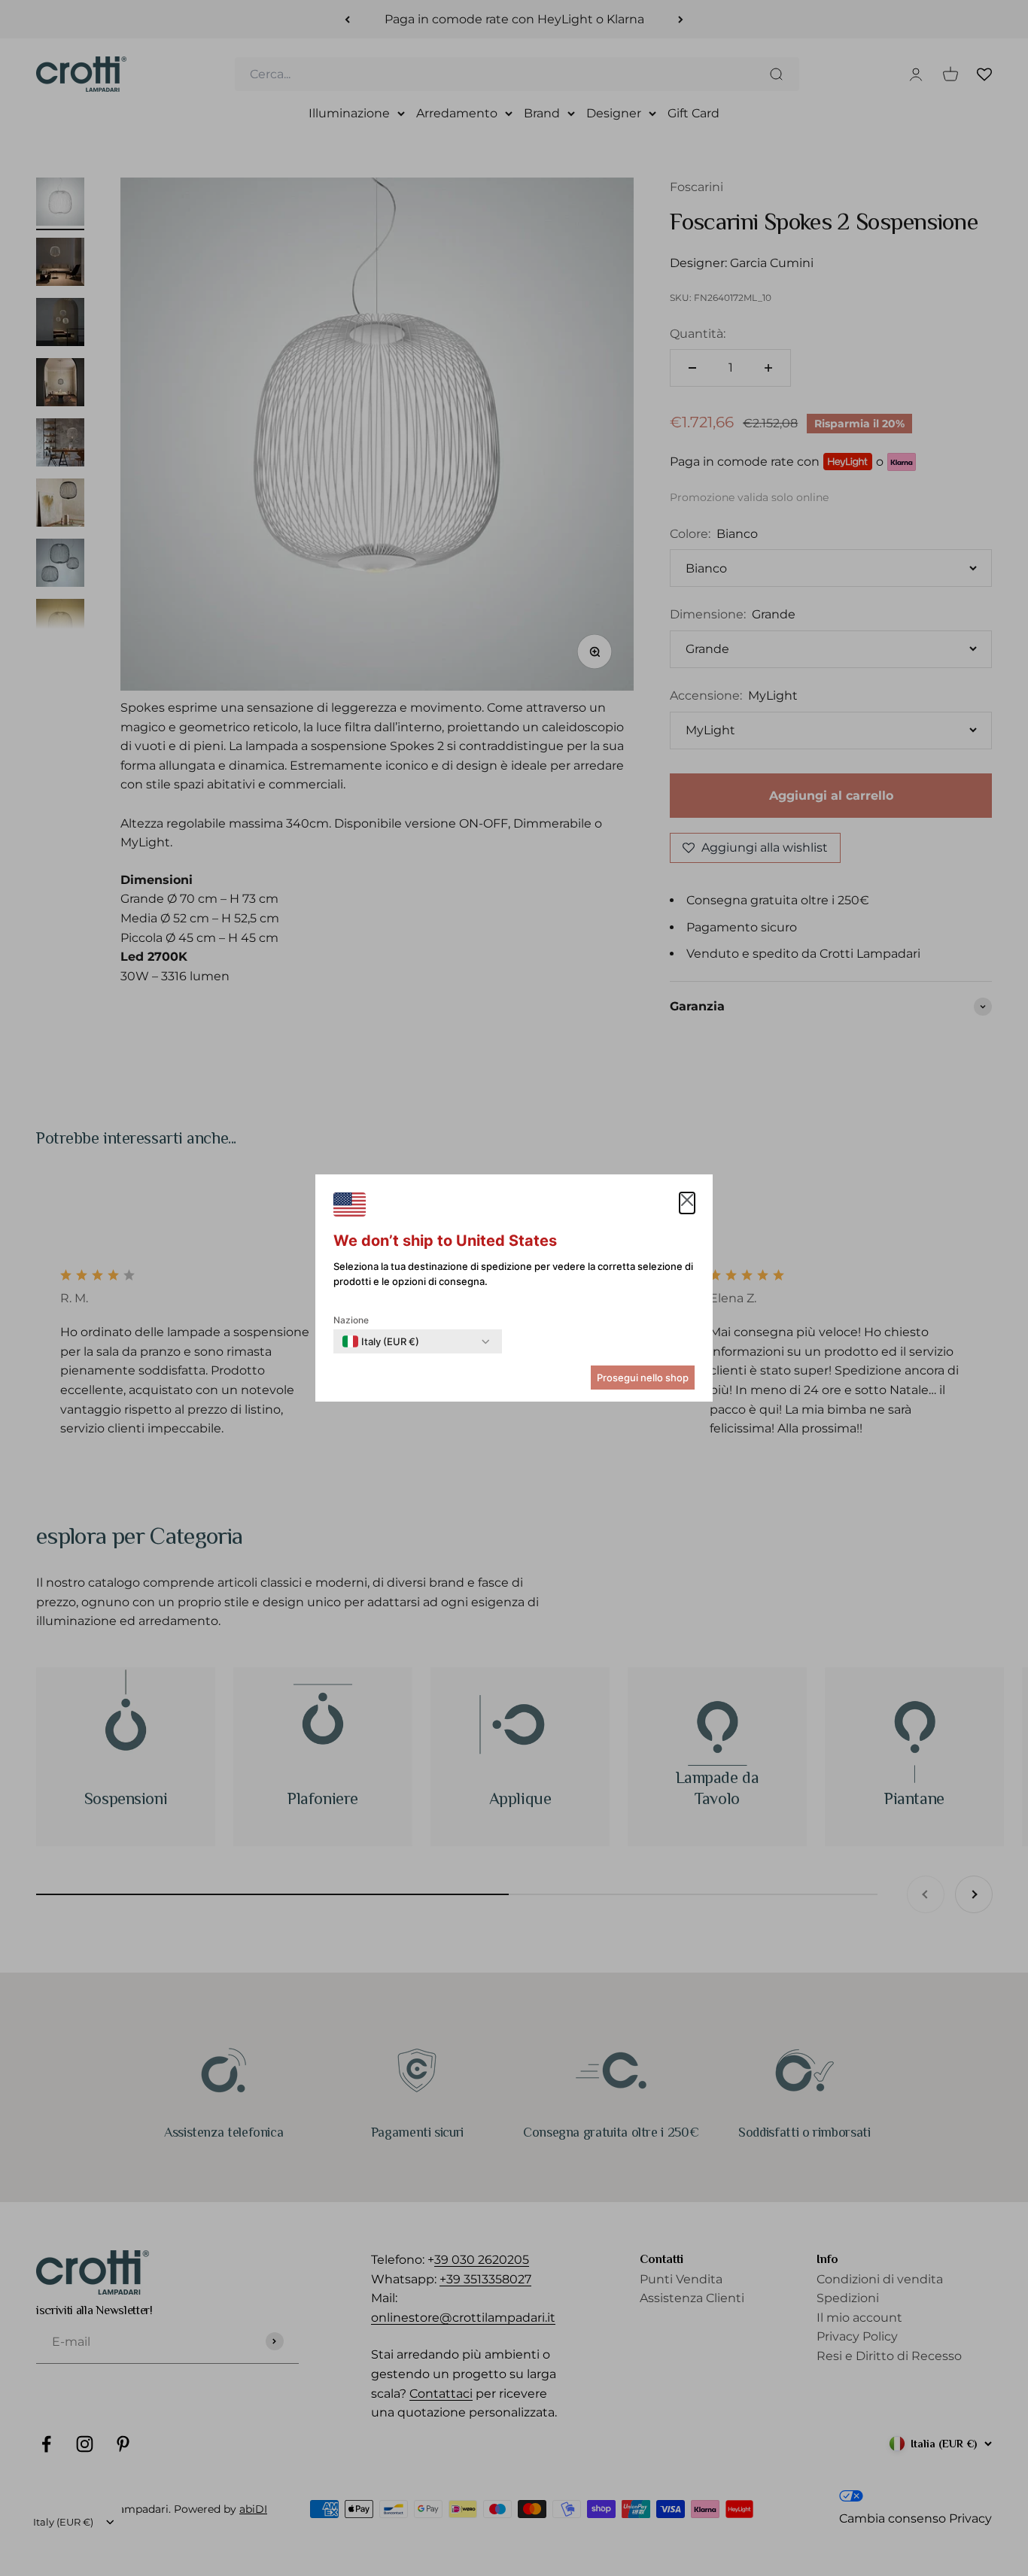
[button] (687, 1203)
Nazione (351, 1320)
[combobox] (381, 1341)
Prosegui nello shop (643, 1378)
